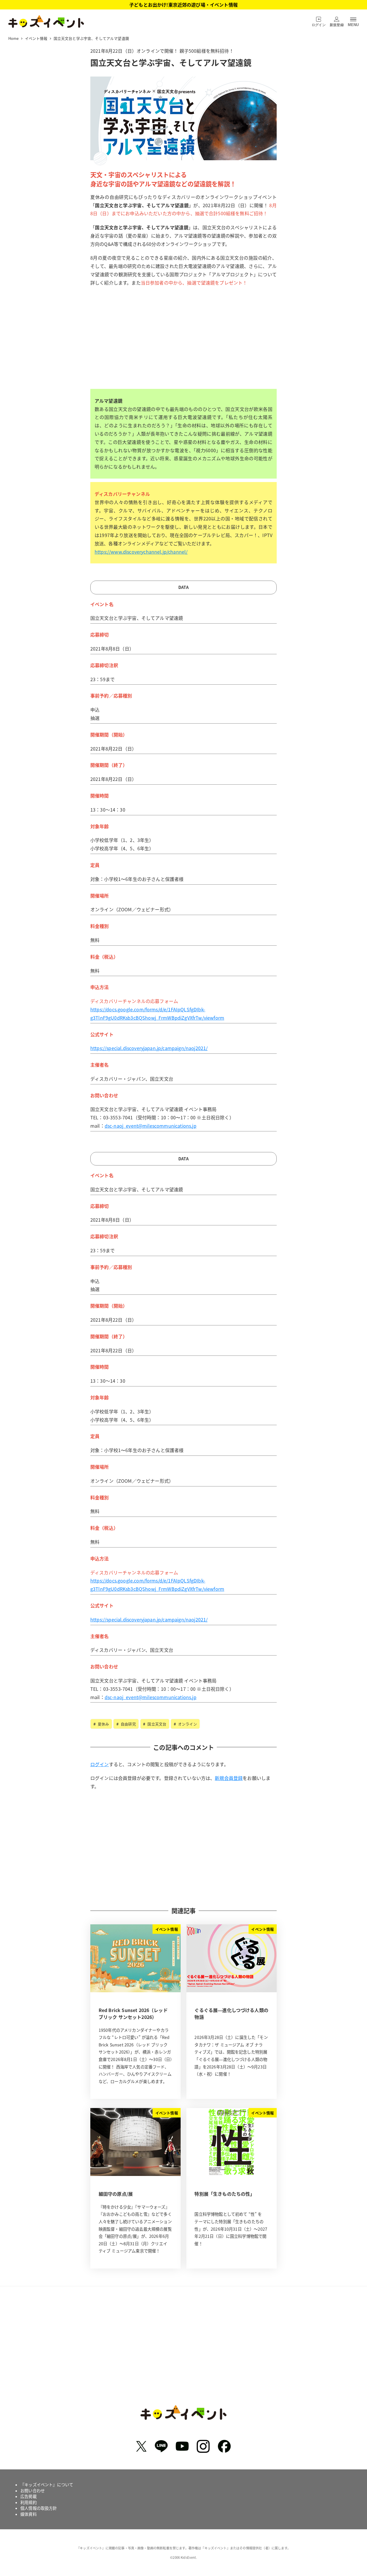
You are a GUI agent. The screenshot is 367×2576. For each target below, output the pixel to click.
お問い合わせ (33, 2491)
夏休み (103, 1724)
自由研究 (128, 1724)
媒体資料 (29, 2514)
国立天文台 (156, 1724)
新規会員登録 (229, 1778)
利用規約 (29, 2502)
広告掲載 (29, 2496)
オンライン (187, 1724)
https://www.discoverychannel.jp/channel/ (141, 552)
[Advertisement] (183, 347)
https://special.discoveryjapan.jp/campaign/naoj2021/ (149, 1048)
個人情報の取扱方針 (39, 2508)
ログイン (100, 1764)
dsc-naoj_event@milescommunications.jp (151, 1126)
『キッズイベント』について (47, 2485)
